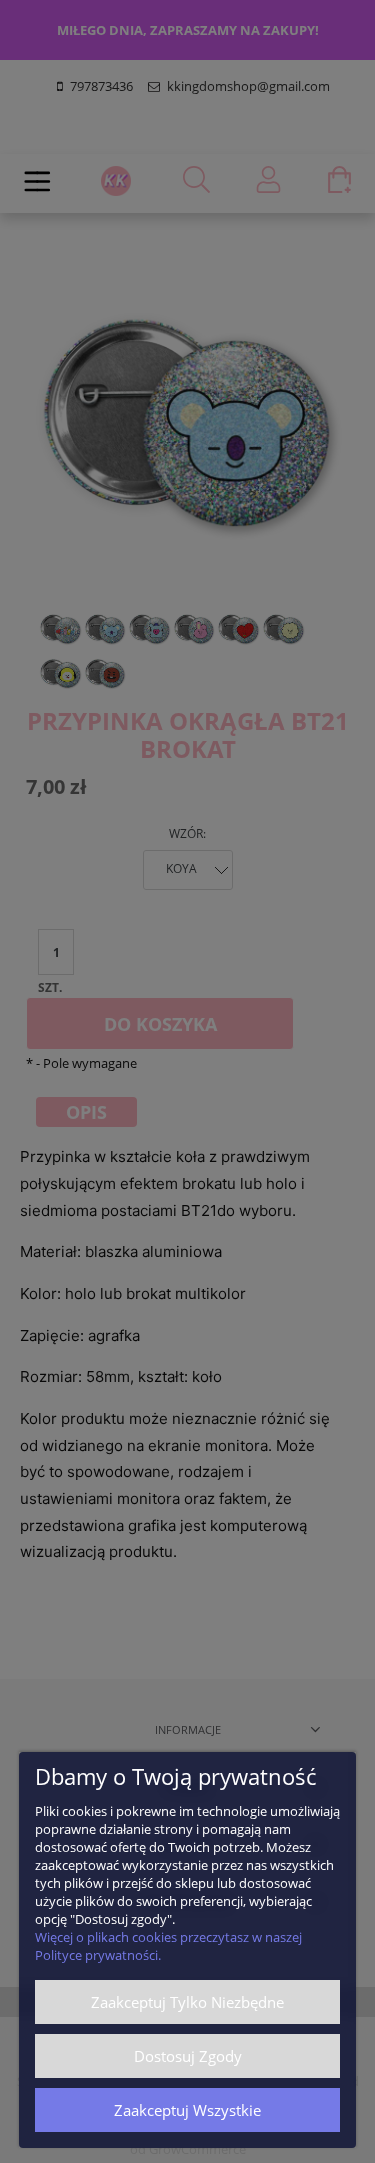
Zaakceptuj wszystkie (187, 2110)
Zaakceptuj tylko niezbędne (187, 2002)
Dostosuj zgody (188, 2056)
